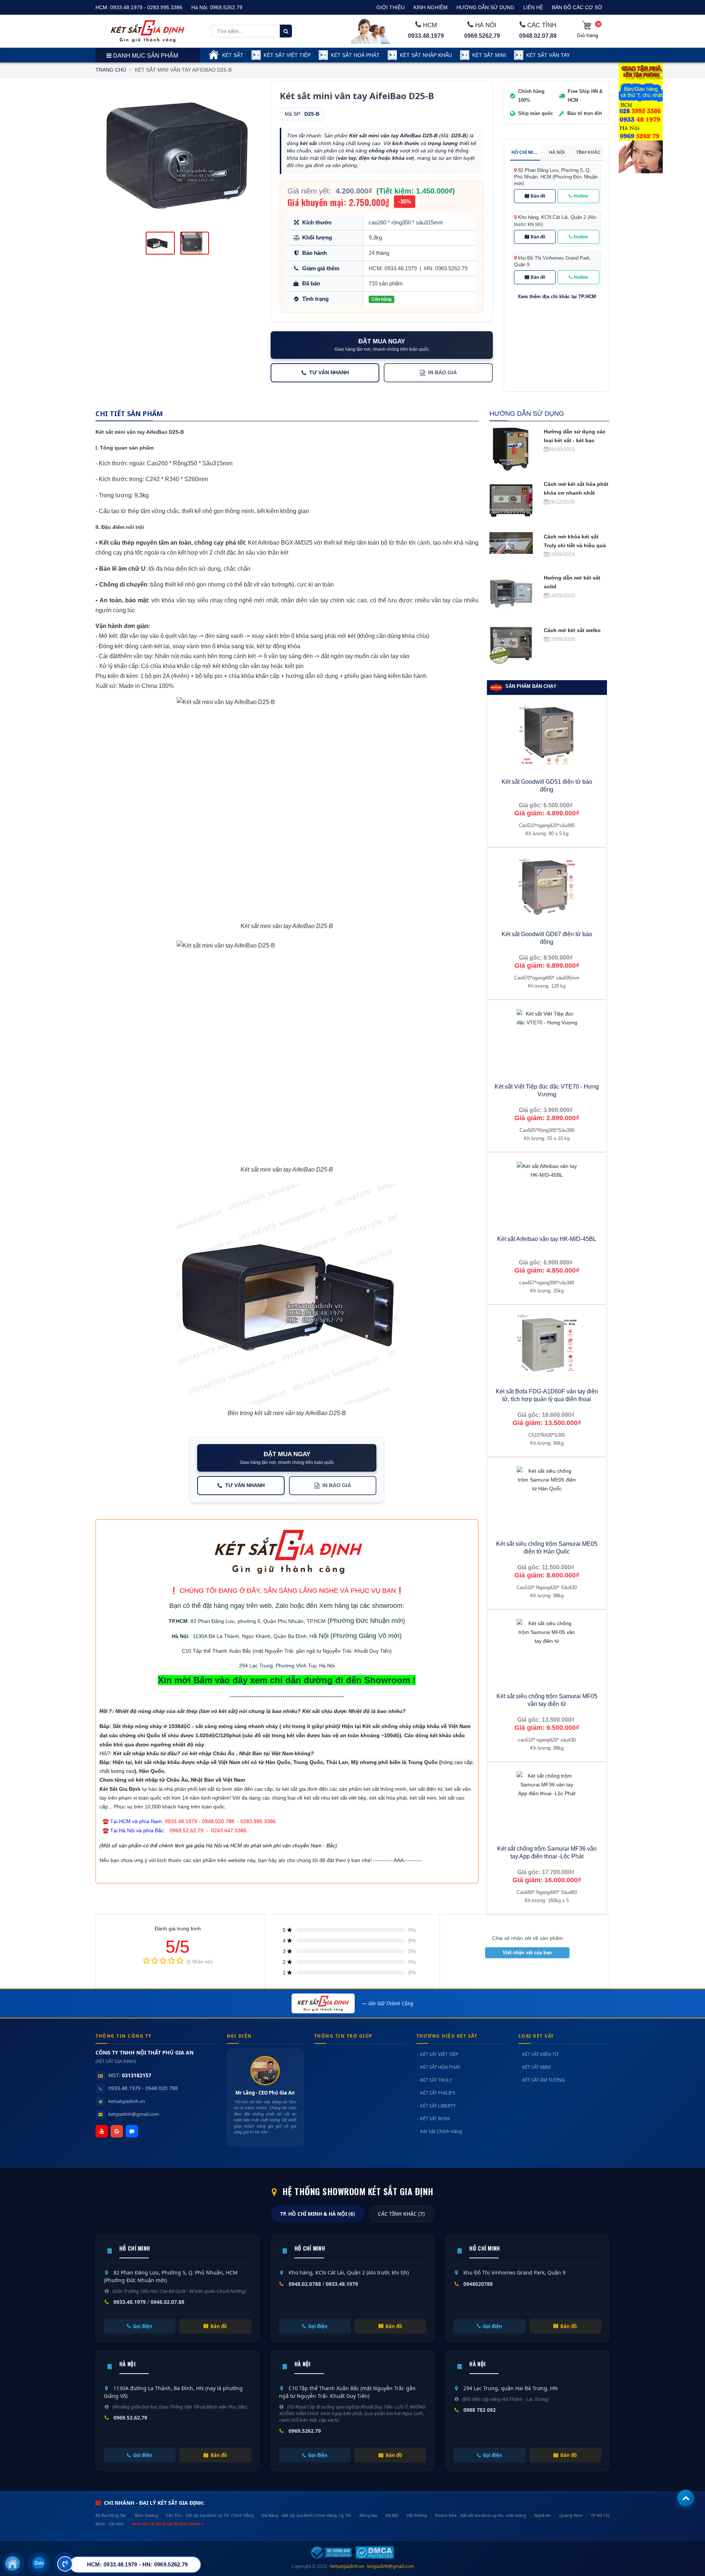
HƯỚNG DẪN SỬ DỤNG (485, 7)
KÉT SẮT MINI (489, 55)
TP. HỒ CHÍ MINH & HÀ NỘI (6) (318, 2214)
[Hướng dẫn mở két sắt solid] (511, 595)
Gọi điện (143, 2326)
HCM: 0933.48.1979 (393, 268)
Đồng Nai (368, 2515)
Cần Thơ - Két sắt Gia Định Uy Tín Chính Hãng (210, 2515)
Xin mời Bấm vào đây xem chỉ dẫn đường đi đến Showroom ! (287, 1680)
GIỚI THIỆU (391, 7)
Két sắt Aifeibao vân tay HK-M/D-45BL (547, 1239)
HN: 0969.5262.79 (446, 268)
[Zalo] (132, 2131)
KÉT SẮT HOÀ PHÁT (355, 55)
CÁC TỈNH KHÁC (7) (401, 2214)
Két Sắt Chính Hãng (441, 2131)
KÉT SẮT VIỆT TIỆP (287, 55)
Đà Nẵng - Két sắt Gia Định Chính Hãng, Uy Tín (306, 2515)
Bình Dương (146, 2515)
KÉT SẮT (233, 55)
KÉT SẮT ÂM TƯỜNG (544, 2080)
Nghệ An (543, 2515)
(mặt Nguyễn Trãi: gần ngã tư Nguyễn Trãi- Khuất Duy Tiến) (321, 1651)
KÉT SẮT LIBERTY (438, 2106)
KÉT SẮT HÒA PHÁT (440, 2067)
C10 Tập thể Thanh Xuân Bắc (216, 1651)
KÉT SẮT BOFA (435, 2119)
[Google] (117, 2131)
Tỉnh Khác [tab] (588, 152)
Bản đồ (538, 196)
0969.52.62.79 (130, 2418)
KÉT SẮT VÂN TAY (548, 55)
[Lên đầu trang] (686, 2498)
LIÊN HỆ (533, 7)
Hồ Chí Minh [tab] (525, 152)
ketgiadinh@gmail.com (134, 2114)
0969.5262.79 (226, 7)
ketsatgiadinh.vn (127, 2101)
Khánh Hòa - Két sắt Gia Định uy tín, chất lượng (480, 2515)
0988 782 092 (480, 2410)
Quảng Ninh (571, 2515)
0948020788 (478, 2284)
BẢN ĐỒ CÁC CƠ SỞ (577, 7)
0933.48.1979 (426, 36)
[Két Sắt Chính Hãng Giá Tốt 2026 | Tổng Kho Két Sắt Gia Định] (148, 31)
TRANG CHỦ (111, 70)
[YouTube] (102, 2131)
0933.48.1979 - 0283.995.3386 (146, 7)
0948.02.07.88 (538, 36)
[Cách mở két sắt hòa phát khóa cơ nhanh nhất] (511, 501)
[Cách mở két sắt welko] (511, 644)
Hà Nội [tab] (557, 152)
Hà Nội (180, 1636)
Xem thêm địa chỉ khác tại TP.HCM (557, 297)
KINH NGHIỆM (431, 7)
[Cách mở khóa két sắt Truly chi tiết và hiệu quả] (511, 542)
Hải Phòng (417, 2515)
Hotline (581, 196)
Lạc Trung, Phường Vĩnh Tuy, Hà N (289, 1666)
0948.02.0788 (305, 2284)
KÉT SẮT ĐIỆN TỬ (540, 2054)
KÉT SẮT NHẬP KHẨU (426, 55)
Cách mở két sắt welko (572, 630)
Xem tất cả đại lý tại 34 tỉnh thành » (168, 2524)
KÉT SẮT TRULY (436, 2080)
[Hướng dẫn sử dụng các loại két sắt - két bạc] (511, 448)
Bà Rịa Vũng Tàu (111, 2515)
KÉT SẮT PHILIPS (438, 2093)
